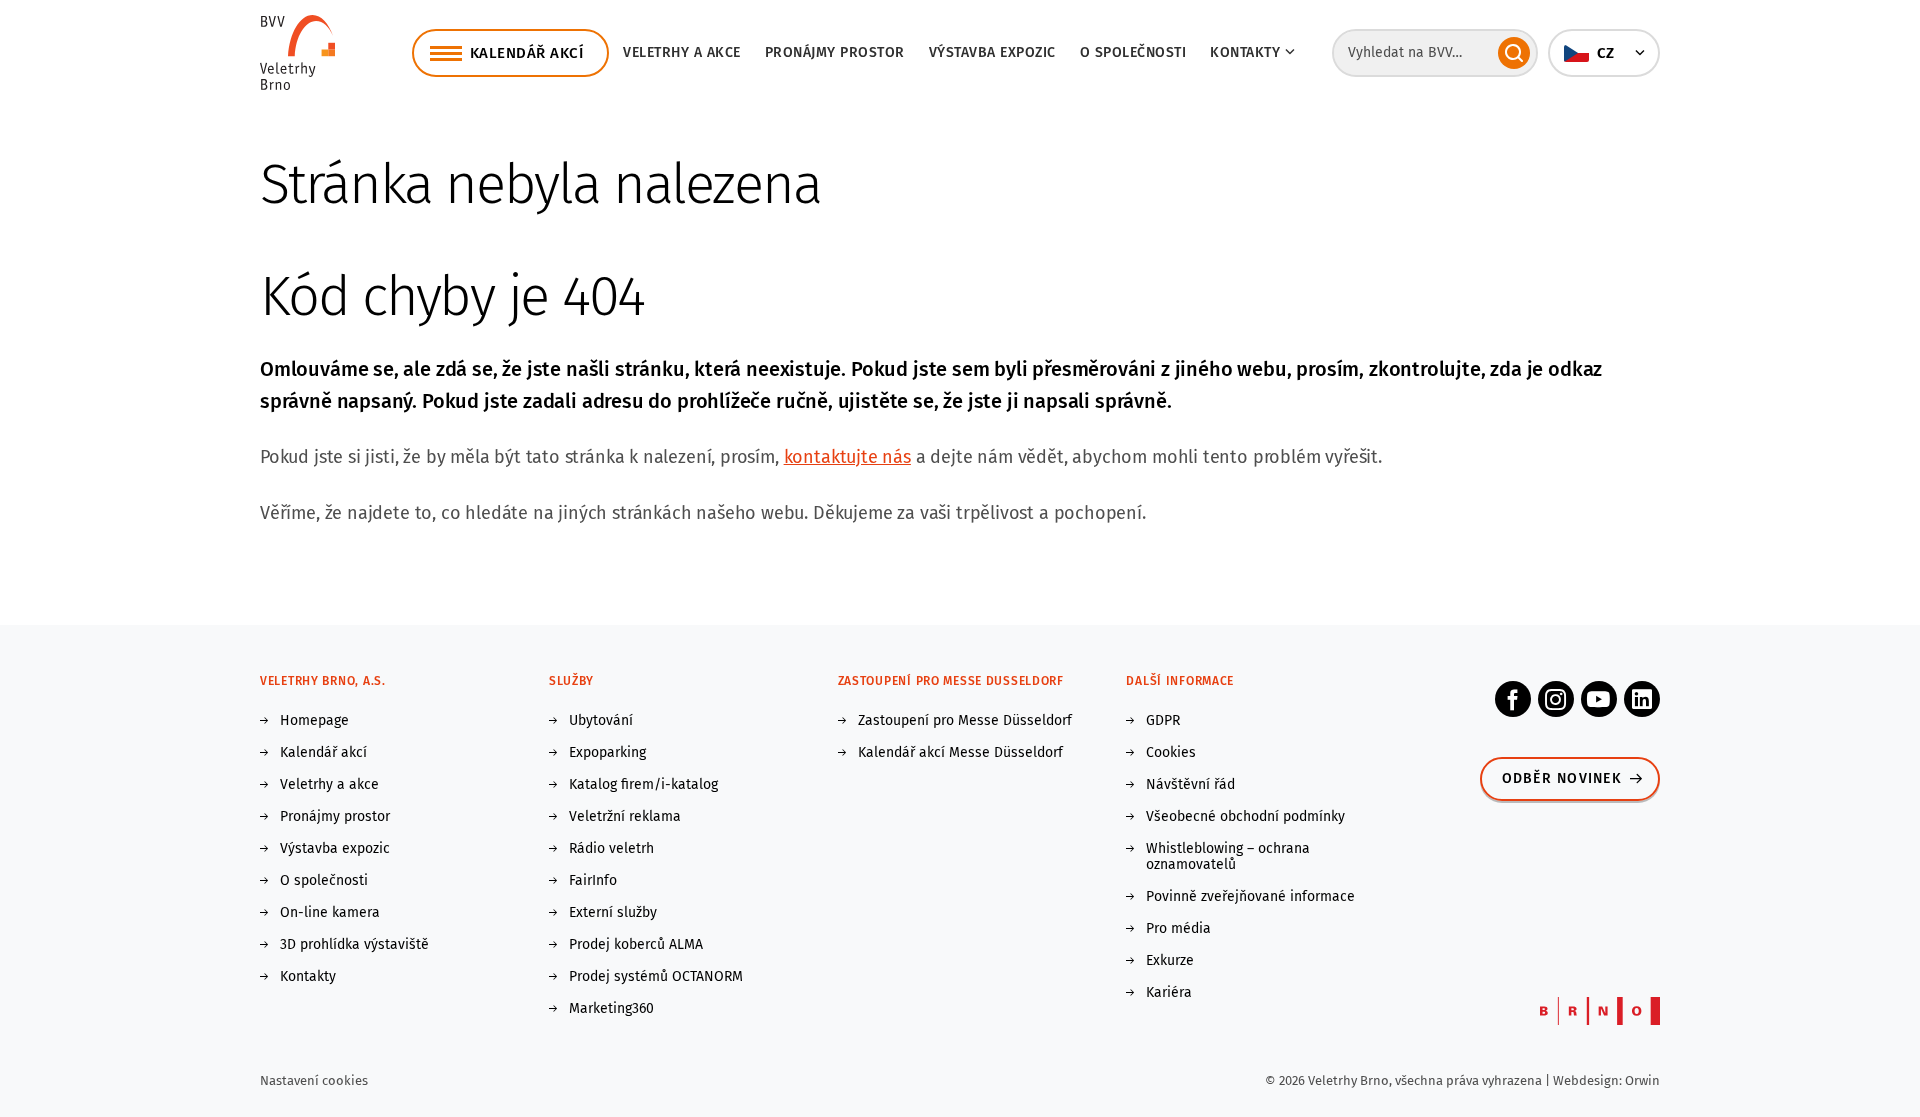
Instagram (1556, 699)
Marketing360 (611, 1009)
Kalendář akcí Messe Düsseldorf (960, 753)
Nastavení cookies (314, 1080)
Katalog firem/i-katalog (643, 785)
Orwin (1642, 1080)
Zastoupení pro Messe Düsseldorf (965, 721)
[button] (1604, 53)
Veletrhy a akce (682, 52)
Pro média (1178, 929)
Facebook (1513, 699)
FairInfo (593, 881)
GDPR (1163, 721)
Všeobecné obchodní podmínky (1245, 817)
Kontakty (308, 977)
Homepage (314, 721)
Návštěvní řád (1190, 785)
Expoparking (607, 753)
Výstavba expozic (992, 52)
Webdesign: (1589, 1080)
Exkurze (1170, 961)
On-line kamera (330, 913)
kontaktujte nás (847, 457)
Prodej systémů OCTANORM (656, 977)
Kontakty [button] (1245, 52)
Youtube (1599, 699)
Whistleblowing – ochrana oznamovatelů (1228, 857)
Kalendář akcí (323, 753)
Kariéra (1169, 993)
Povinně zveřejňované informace (1250, 897)
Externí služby (613, 913)
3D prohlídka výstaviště (354, 945)
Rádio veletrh (611, 849)
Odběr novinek (1562, 778)
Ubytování (601, 721)
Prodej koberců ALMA (636, 945)
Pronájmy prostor (835, 52)
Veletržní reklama (625, 817)
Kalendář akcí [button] (527, 53)
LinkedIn (1642, 699)
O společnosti (1133, 52)
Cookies (1171, 753)
